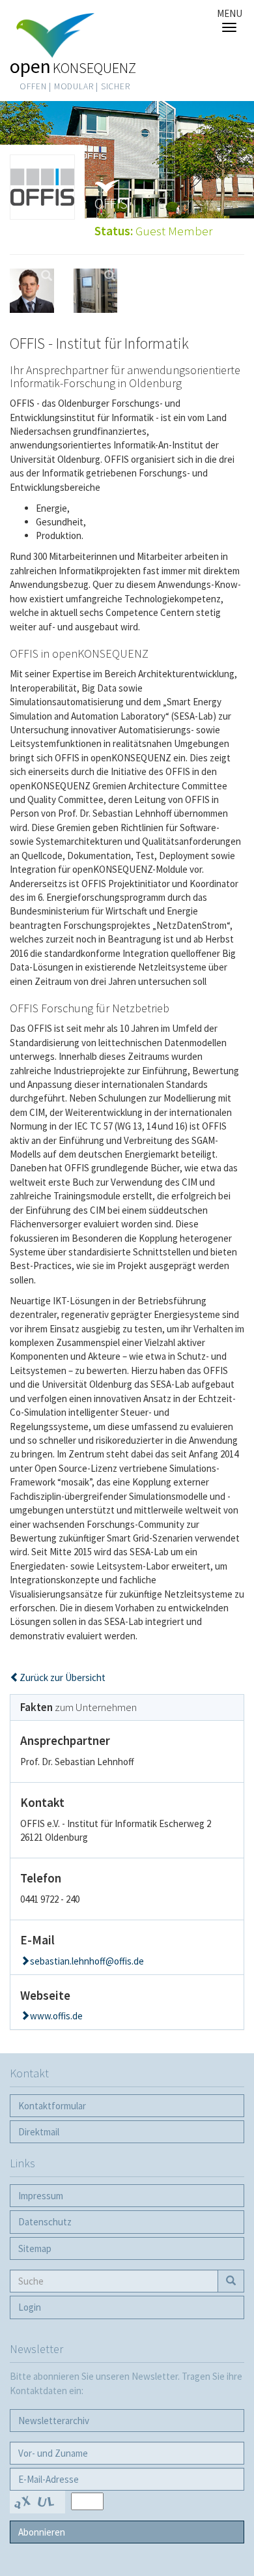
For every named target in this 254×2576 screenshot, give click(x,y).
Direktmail (39, 2132)
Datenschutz (45, 2222)
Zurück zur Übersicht (63, 1677)
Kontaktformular (52, 2106)
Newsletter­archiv (54, 2421)
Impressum (41, 2196)
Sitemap (35, 2248)
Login (30, 2307)
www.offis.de (56, 2016)
